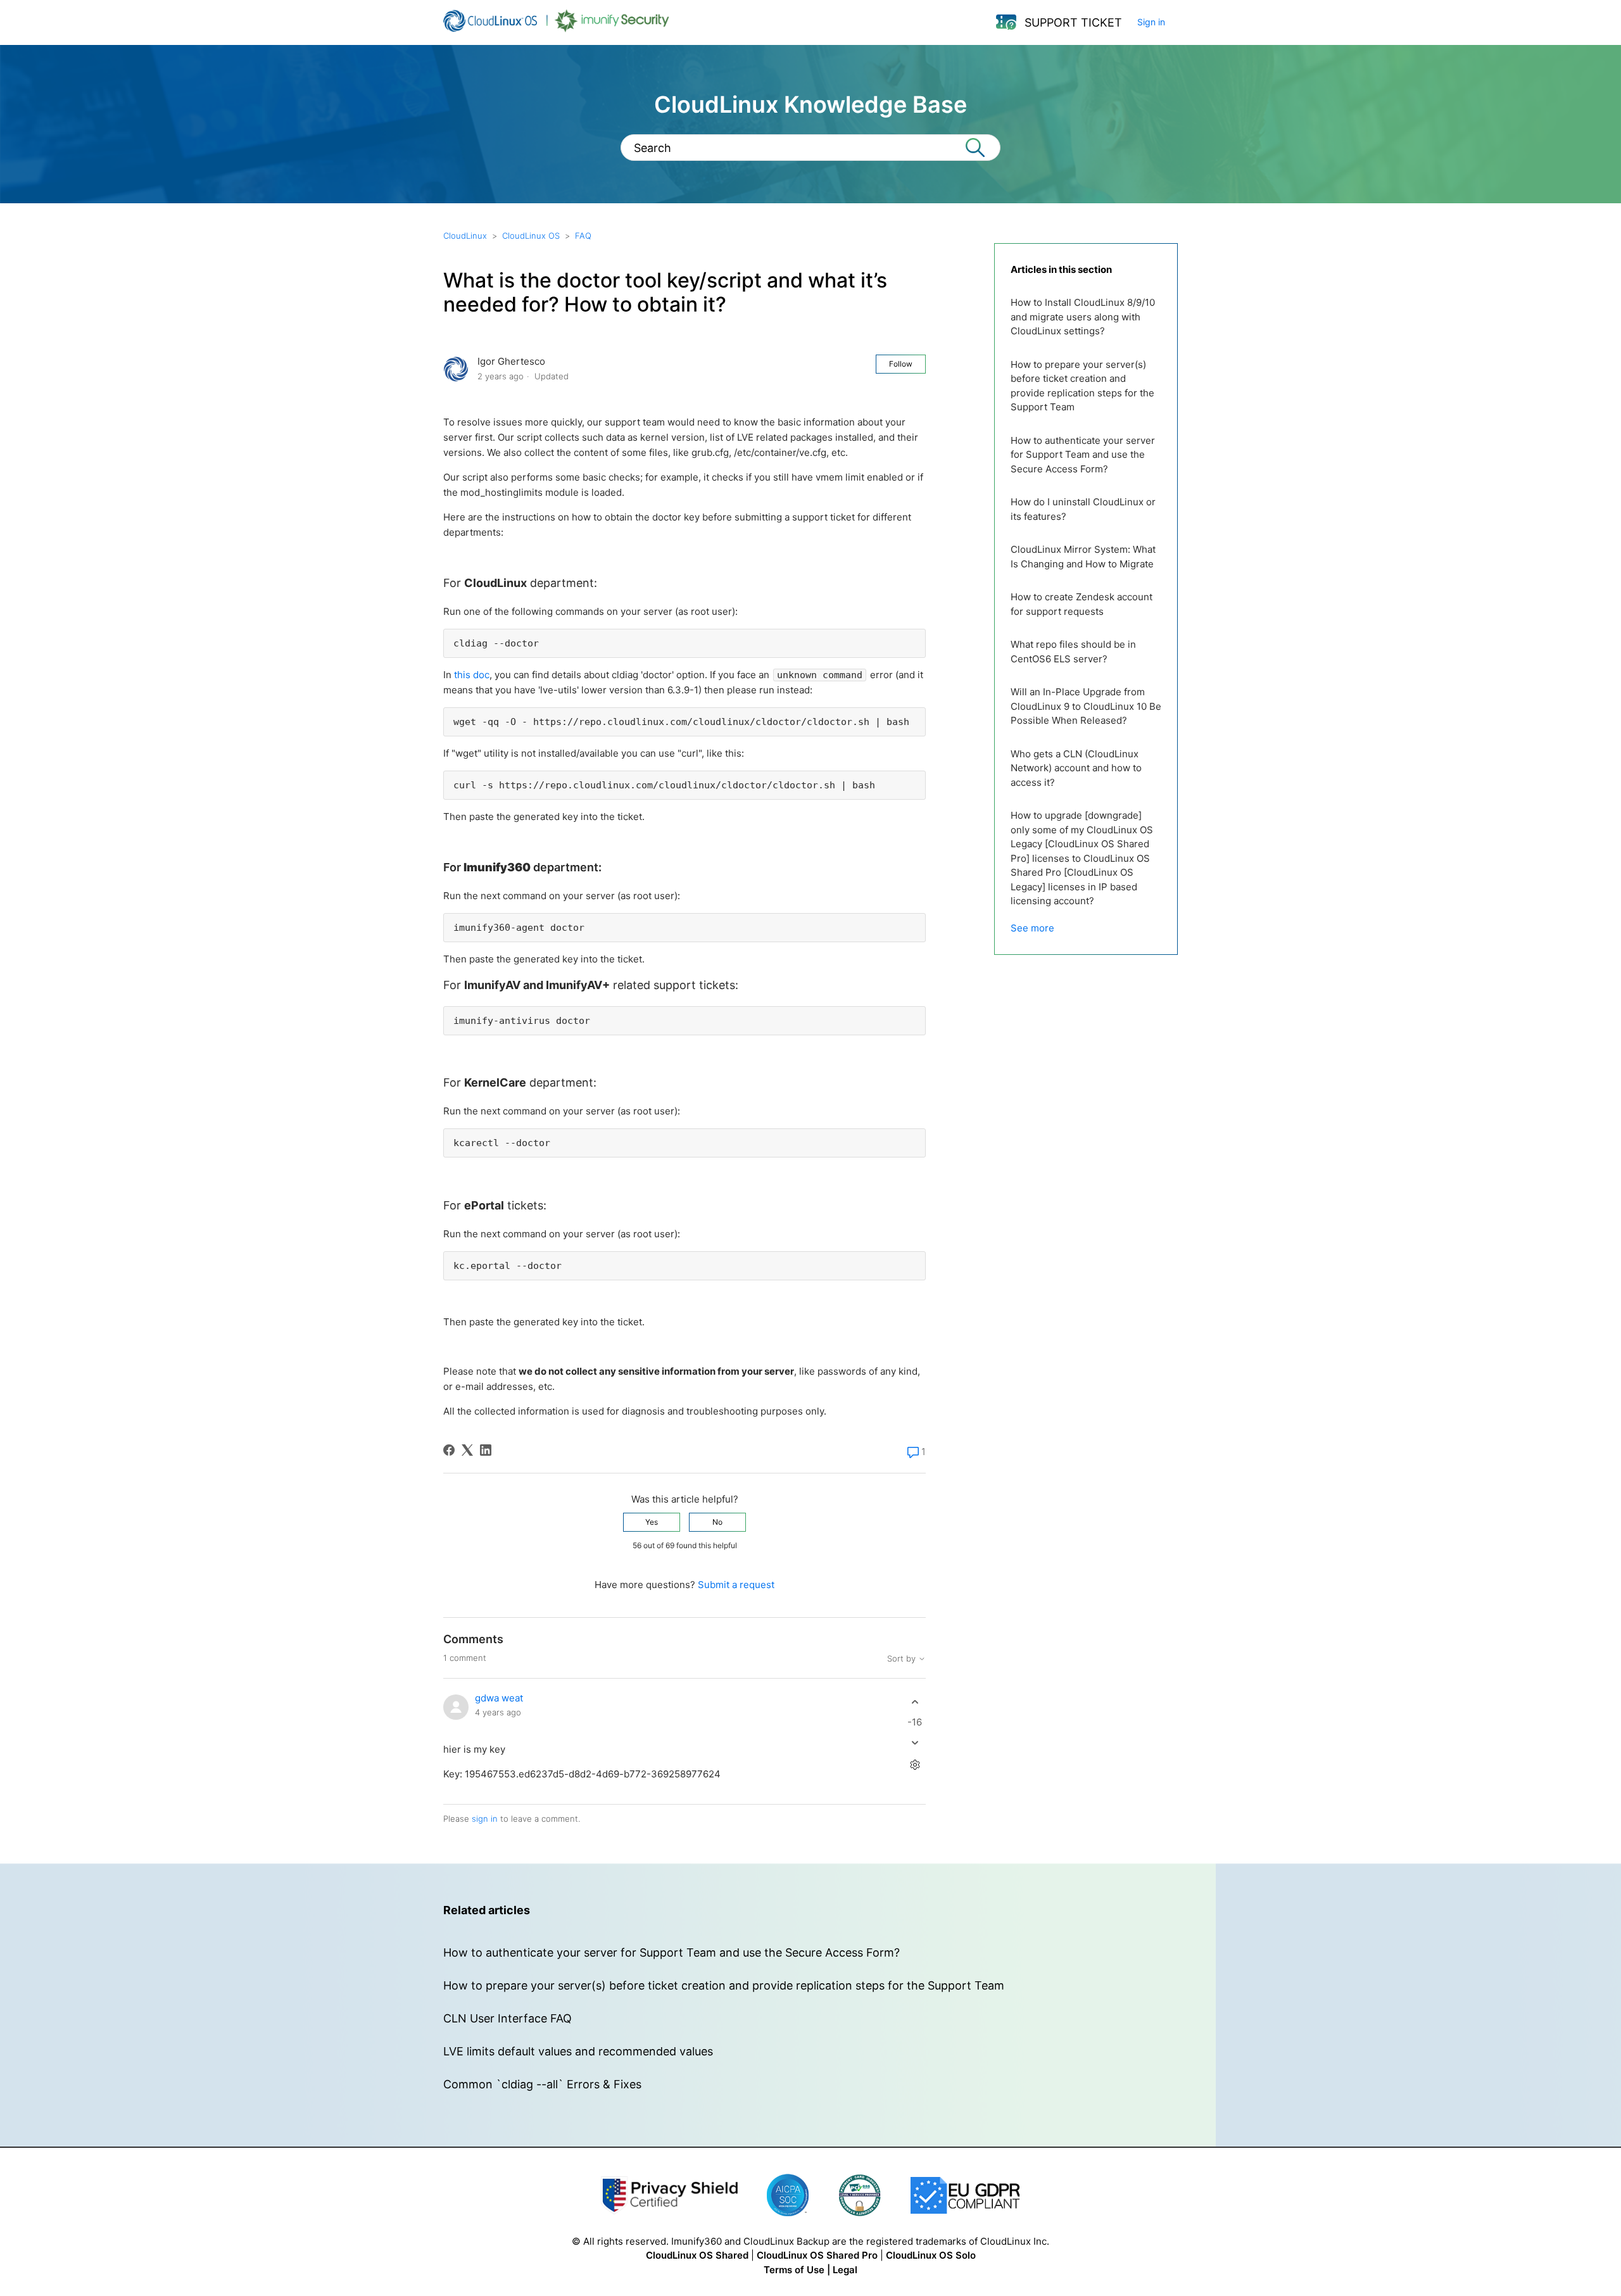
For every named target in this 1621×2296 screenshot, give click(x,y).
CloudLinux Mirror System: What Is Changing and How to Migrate (1083, 557)
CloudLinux (465, 236)
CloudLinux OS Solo (931, 2255)
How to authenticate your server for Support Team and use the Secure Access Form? (1083, 455)
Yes (652, 1522)
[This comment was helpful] (915, 1702)
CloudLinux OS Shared (697, 2255)
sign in (485, 1819)
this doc (472, 675)
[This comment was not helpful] (915, 1742)
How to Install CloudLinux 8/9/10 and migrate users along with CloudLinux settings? (1083, 317)
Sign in (1151, 22)
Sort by (903, 1659)
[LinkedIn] (486, 1450)
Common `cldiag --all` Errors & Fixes (542, 2084)
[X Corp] (467, 1450)
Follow (901, 364)
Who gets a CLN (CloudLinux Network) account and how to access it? (1076, 768)
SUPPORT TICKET (1073, 22)
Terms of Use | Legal (810, 2270)
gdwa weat (499, 1698)
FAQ (583, 236)
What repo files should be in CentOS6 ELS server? (1073, 652)
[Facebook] (449, 1450)
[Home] (556, 29)
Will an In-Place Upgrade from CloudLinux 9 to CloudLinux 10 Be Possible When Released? (1086, 706)
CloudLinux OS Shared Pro (817, 2255)
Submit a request (736, 1585)
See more (1032, 928)
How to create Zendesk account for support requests (1082, 604)
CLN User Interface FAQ (508, 2018)
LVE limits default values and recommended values (578, 2051)
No (717, 1522)
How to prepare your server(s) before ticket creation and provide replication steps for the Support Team (1082, 386)
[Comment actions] (915, 1764)
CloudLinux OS (531, 236)
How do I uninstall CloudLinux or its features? (1083, 509)
